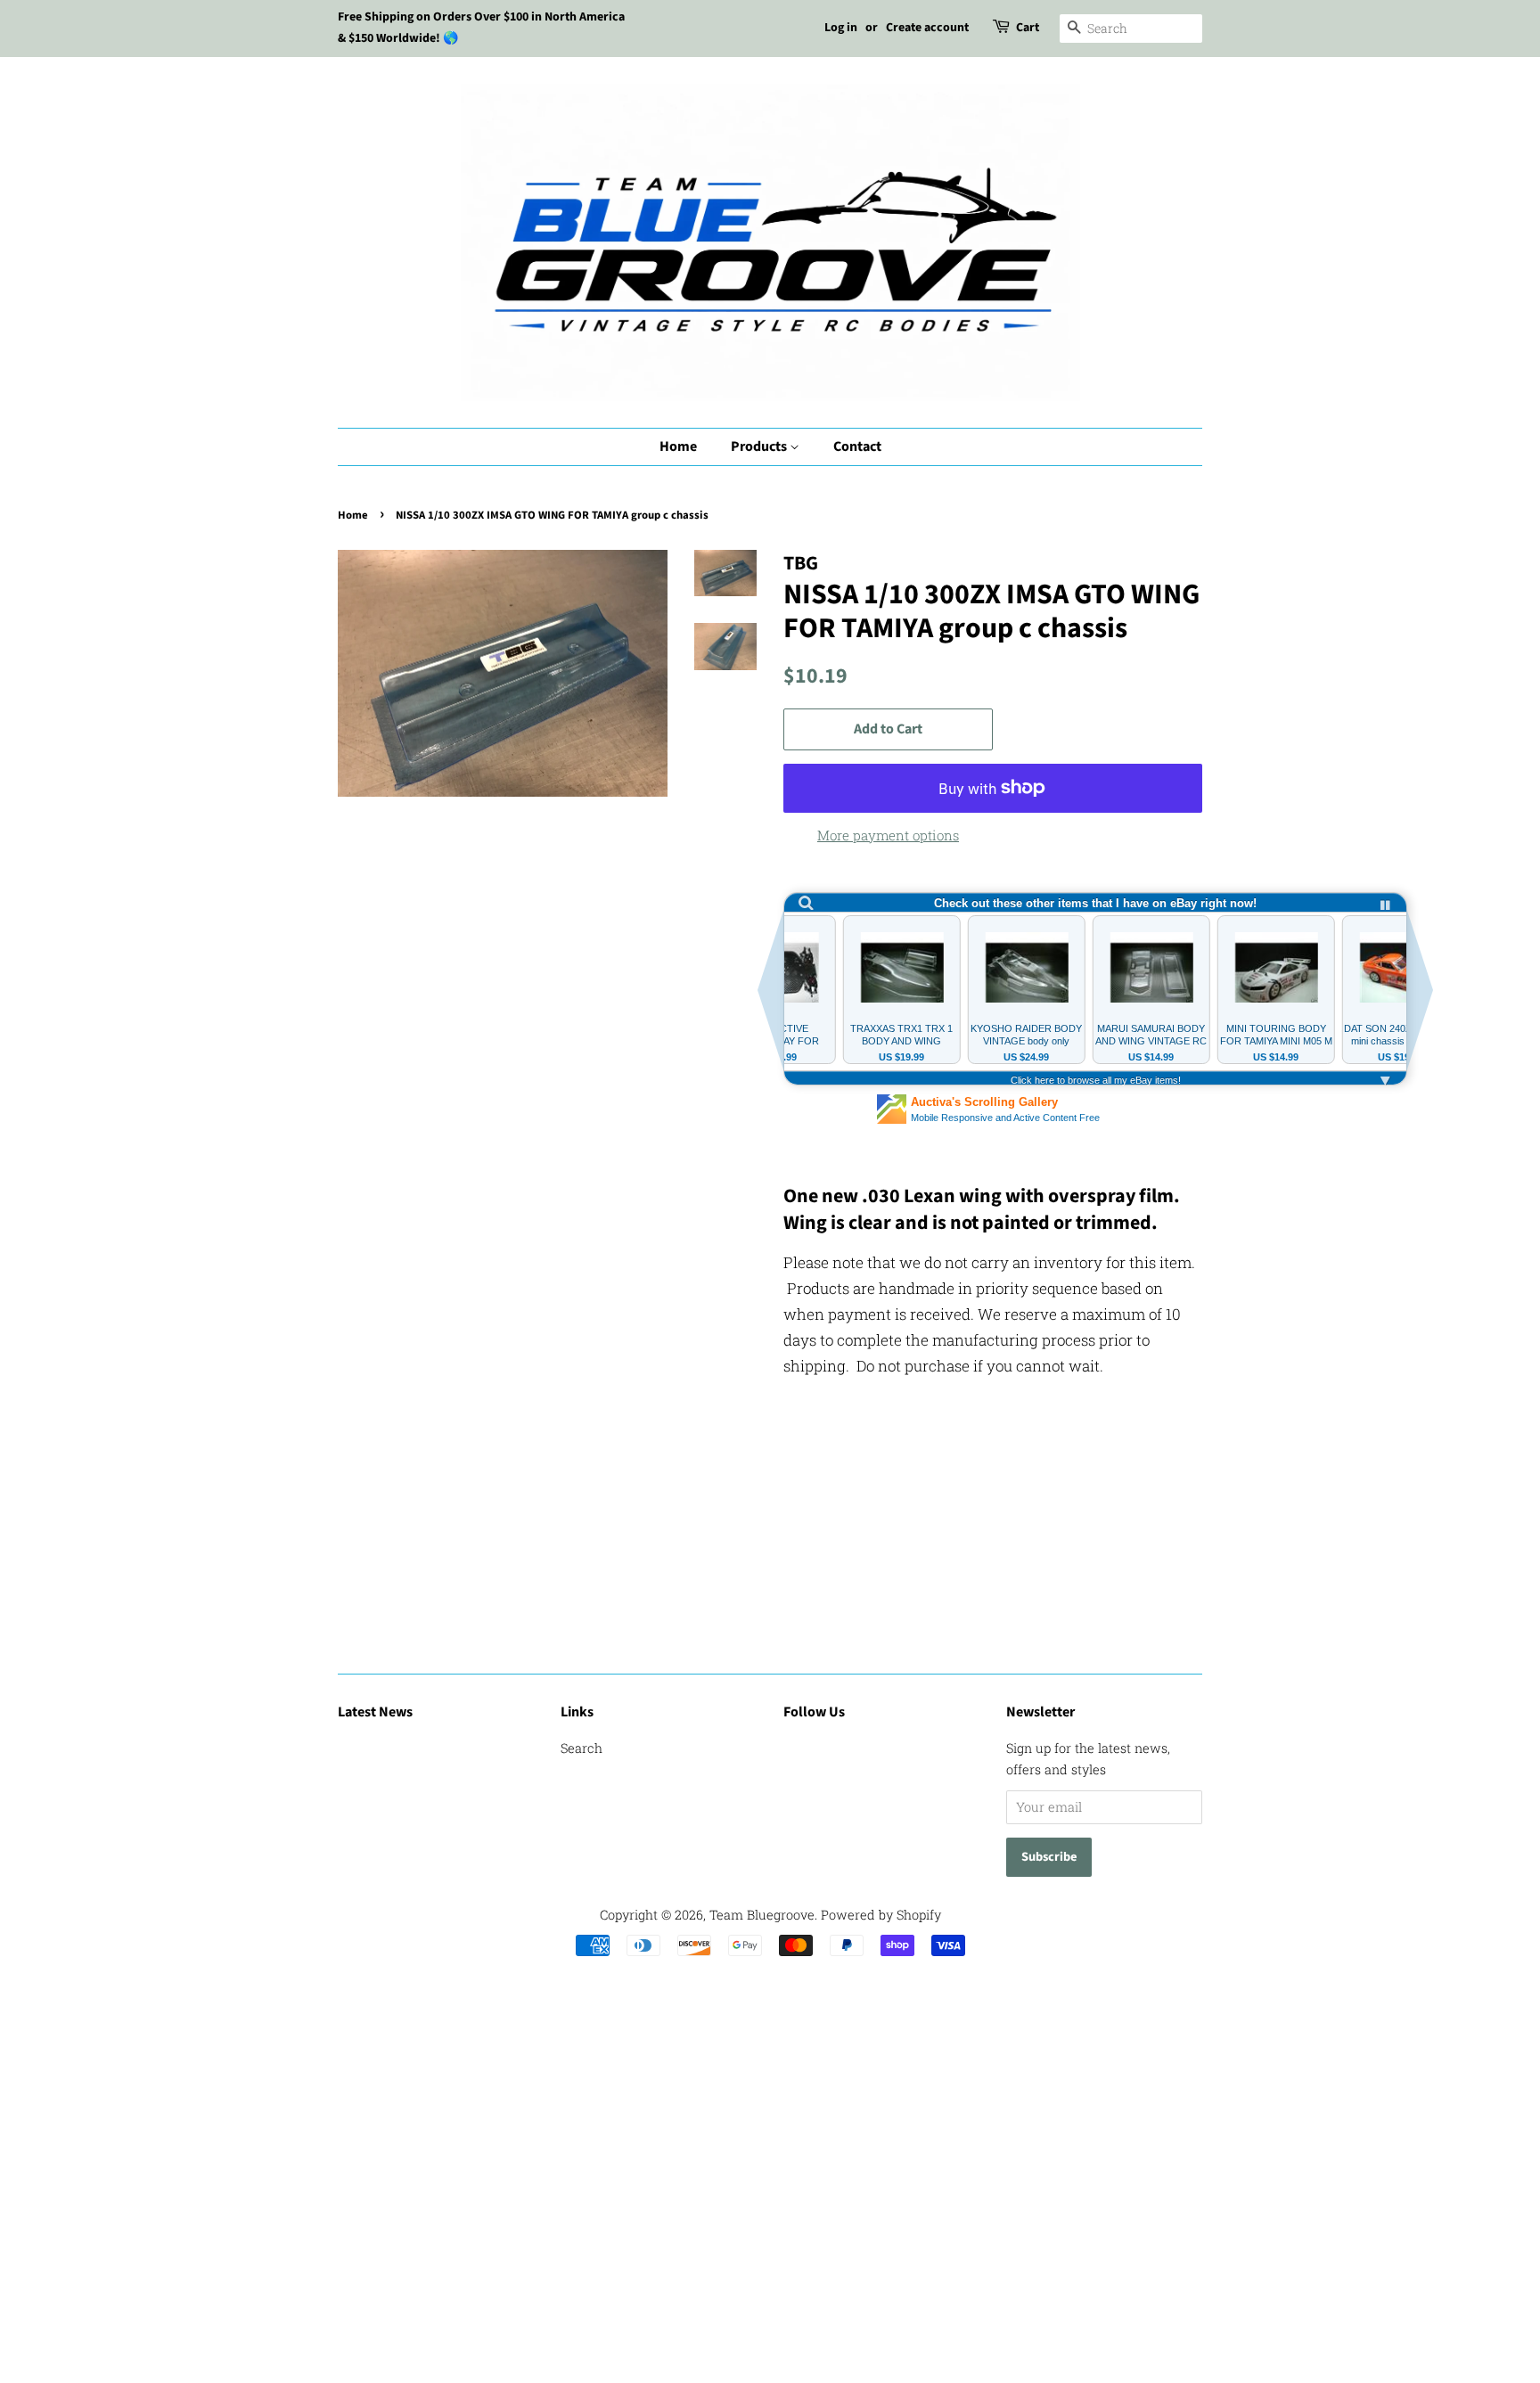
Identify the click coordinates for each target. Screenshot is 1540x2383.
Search (582, 1748)
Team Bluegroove (762, 1915)
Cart (1028, 28)
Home (678, 446)
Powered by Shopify (881, 1915)
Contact (857, 446)
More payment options (888, 835)
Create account (927, 28)
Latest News (375, 1712)
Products (760, 446)
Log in (841, 28)
